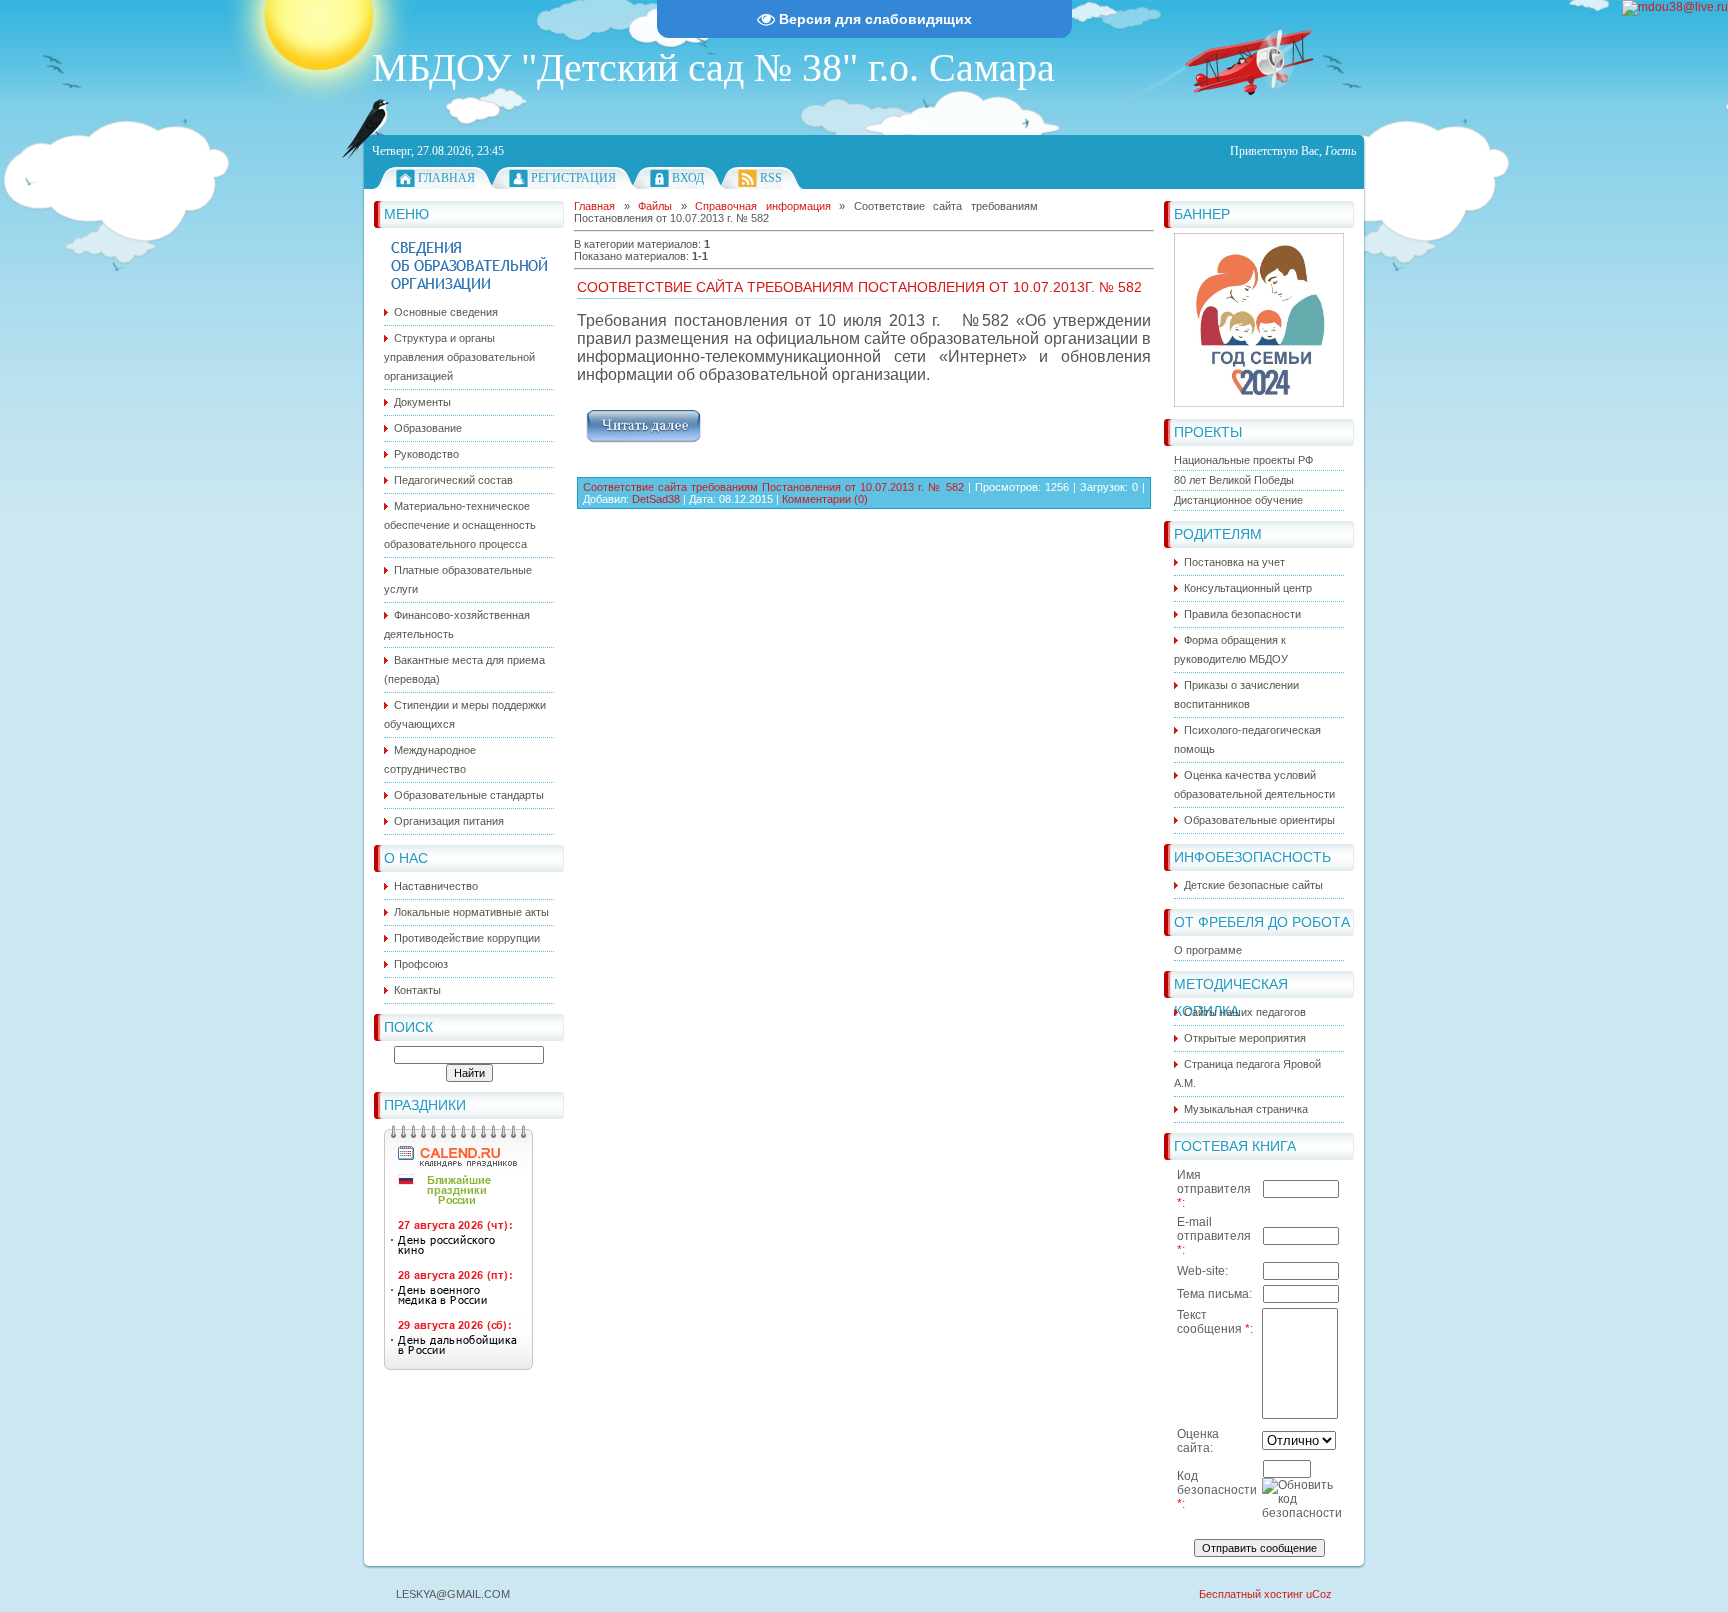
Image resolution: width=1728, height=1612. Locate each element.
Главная (446, 178)
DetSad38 (656, 499)
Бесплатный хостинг (1251, 1594)
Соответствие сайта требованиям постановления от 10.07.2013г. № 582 (859, 287)
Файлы (655, 206)
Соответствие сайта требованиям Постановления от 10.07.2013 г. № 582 (773, 487)
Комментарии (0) (825, 499)
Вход (688, 178)
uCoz (1319, 1594)
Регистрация (573, 178)
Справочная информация (763, 206)
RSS (771, 178)
